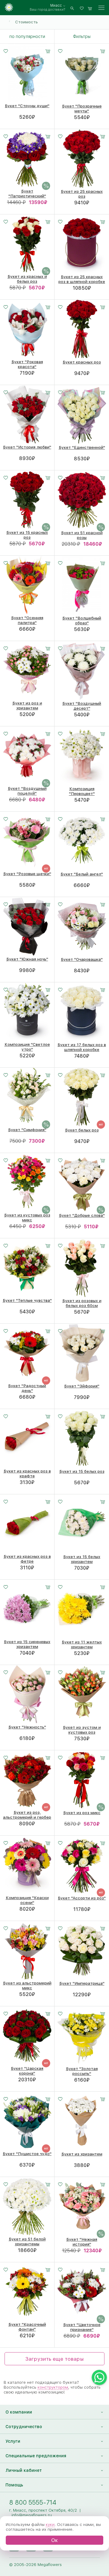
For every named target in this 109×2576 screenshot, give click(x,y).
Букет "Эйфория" (82, 1386)
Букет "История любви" (27, 447)
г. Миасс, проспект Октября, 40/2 (43, 2510)
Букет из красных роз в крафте (27, 1473)
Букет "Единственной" (82, 447)
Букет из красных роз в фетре (27, 1559)
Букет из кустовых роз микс (27, 1217)
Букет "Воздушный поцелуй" (27, 791)
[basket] (90, 8)
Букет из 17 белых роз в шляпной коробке (82, 1047)
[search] (72, 8)
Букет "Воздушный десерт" (82, 706)
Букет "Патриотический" (27, 193)
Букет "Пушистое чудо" (27, 2154)
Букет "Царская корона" (27, 2071)
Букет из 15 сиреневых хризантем (27, 1644)
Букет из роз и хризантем (27, 705)
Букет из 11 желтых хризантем (82, 1644)
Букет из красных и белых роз (27, 279)
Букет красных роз (82, 362)
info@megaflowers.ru (32, 2515)
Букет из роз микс (82, 1813)
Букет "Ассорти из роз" (82, 1898)
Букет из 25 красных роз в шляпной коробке (82, 279)
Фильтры (82, 36)
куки (50, 2524)
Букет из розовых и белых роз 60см (82, 1303)
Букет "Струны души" (27, 106)
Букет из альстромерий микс (27, 1985)
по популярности (27, 36)
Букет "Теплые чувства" (27, 1300)
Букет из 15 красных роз (27, 535)
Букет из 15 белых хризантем (82, 1559)
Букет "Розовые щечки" (27, 874)
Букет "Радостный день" (27, 1388)
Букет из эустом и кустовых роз (82, 1730)
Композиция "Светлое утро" (27, 1047)
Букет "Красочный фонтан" (27, 2327)
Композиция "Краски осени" (27, 1900)
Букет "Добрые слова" (82, 1215)
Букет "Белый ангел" (82, 874)
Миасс (56, 5)
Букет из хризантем (82, 2154)
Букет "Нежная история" (82, 2242)
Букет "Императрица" (82, 1983)
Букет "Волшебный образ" (82, 620)
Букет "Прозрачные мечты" (82, 108)
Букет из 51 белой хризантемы (27, 2241)
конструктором (53, 2387)
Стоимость (26, 22)
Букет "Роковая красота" (27, 364)
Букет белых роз (82, 1130)
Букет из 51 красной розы (82, 535)
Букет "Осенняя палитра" (27, 620)
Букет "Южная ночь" (27, 959)
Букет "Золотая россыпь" (82, 2071)
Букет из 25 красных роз (82, 194)
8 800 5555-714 (33, 2502)
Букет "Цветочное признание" (82, 2327)
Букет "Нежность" (27, 1727)
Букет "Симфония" (27, 1130)
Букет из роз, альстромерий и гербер (27, 1815)
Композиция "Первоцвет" (82, 791)
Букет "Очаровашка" (82, 959)
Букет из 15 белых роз (82, 1471)
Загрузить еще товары (54, 2359)
